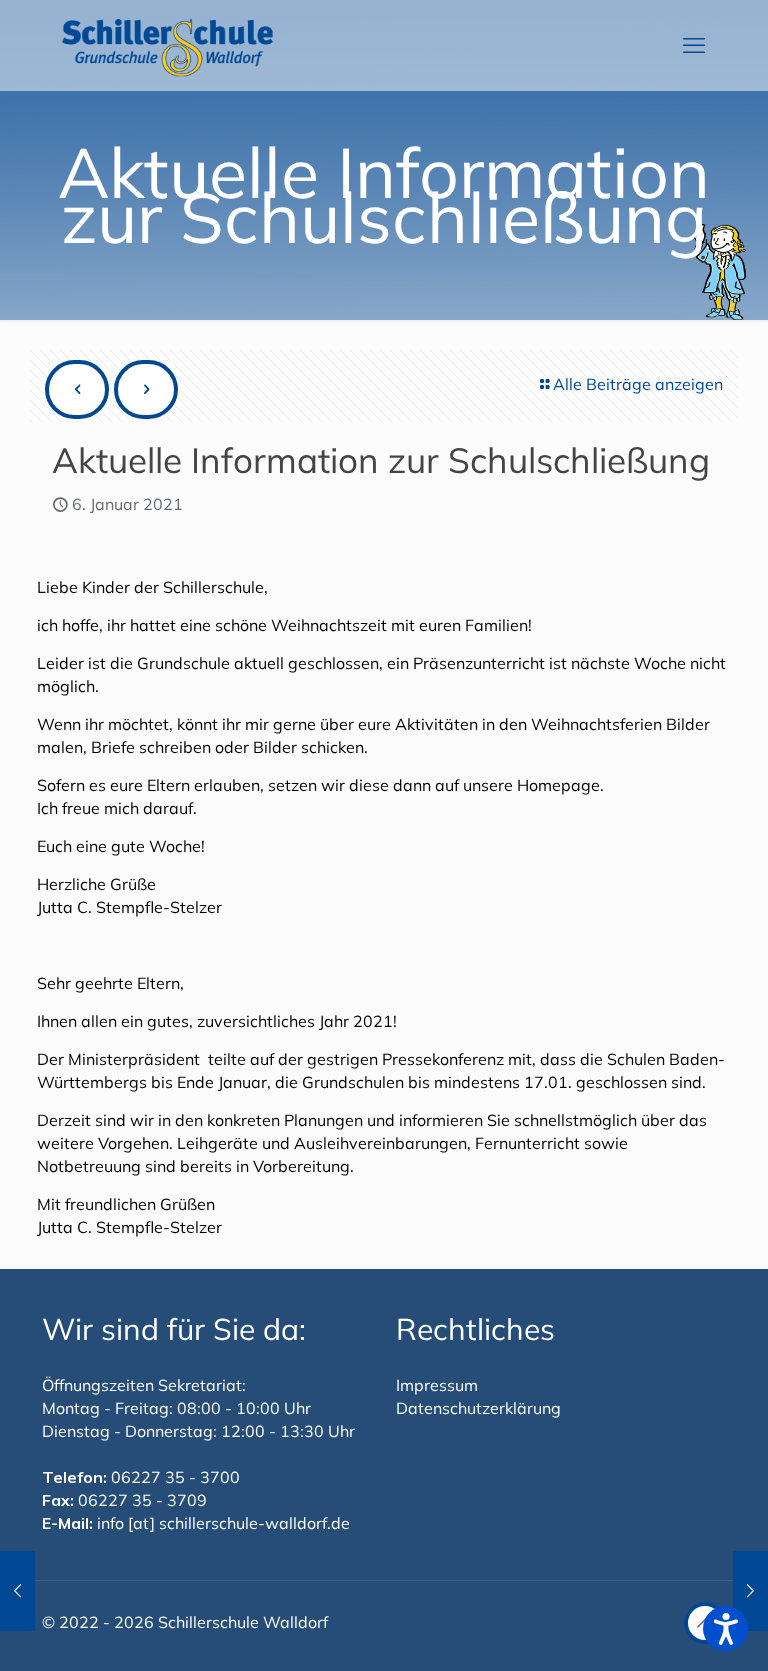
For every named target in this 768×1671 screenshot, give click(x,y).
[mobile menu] (694, 45)
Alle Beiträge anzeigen (638, 384)
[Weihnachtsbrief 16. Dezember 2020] (17, 1591)
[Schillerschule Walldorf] (168, 45)
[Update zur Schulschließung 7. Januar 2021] (750, 1591)
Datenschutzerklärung (478, 1408)
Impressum (437, 1385)
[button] (725, 1628)
